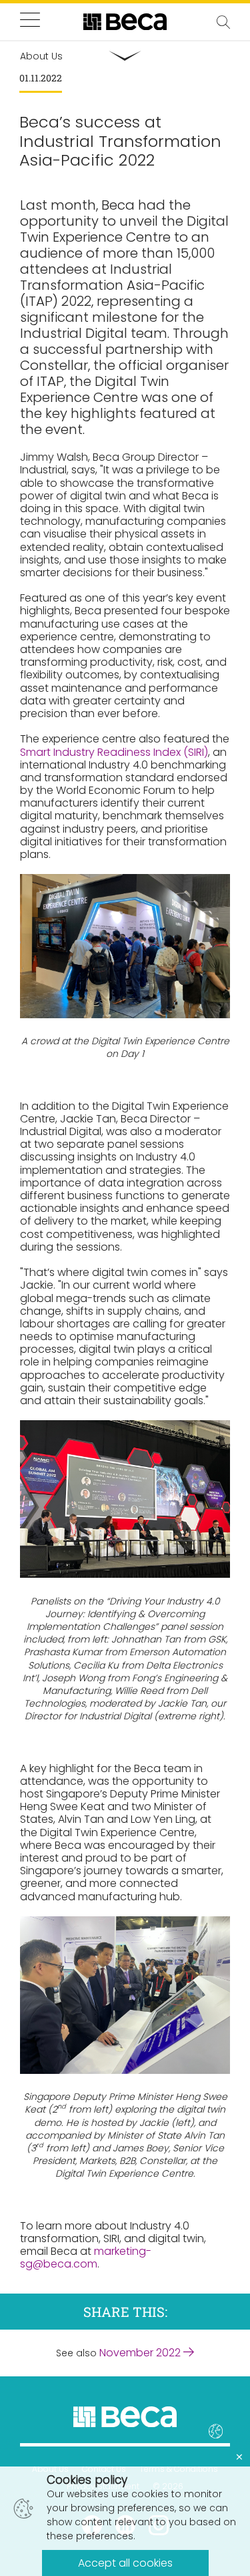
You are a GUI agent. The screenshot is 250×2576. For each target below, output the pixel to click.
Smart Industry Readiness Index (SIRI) (114, 752)
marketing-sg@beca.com (86, 2258)
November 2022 (141, 2353)
